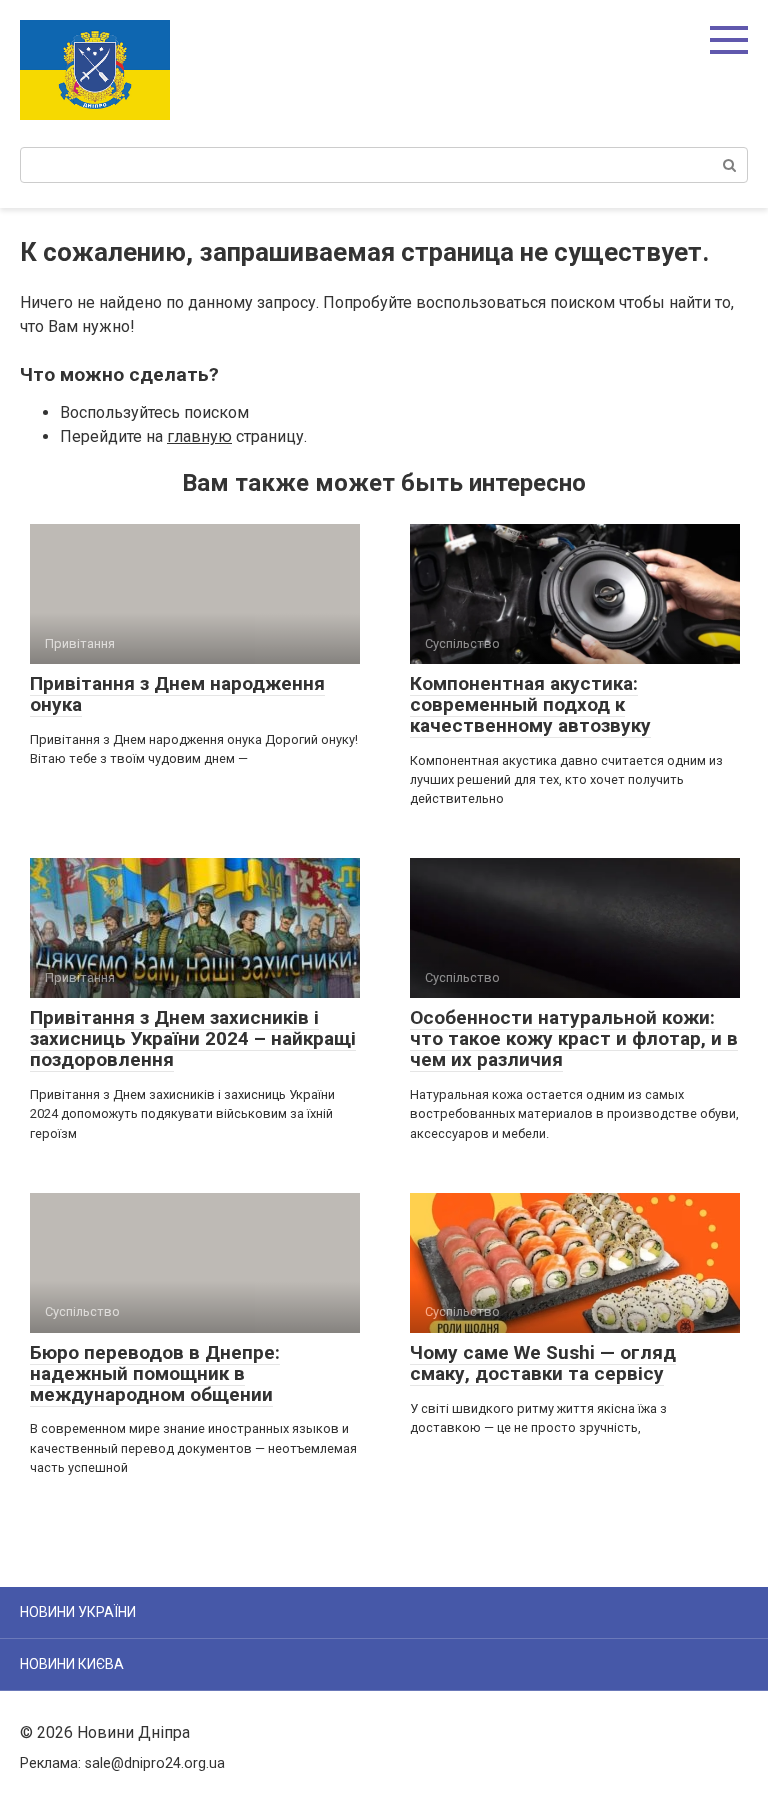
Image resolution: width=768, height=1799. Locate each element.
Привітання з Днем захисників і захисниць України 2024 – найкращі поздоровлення (193, 1038)
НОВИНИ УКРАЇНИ (78, 1612)
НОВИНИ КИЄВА (72, 1664)
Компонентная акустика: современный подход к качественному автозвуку (530, 704)
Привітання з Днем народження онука (177, 694)
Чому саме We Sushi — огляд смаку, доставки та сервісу (543, 1363)
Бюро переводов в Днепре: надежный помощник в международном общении (155, 1373)
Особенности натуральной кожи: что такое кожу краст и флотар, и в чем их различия (574, 1038)
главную (199, 436)
